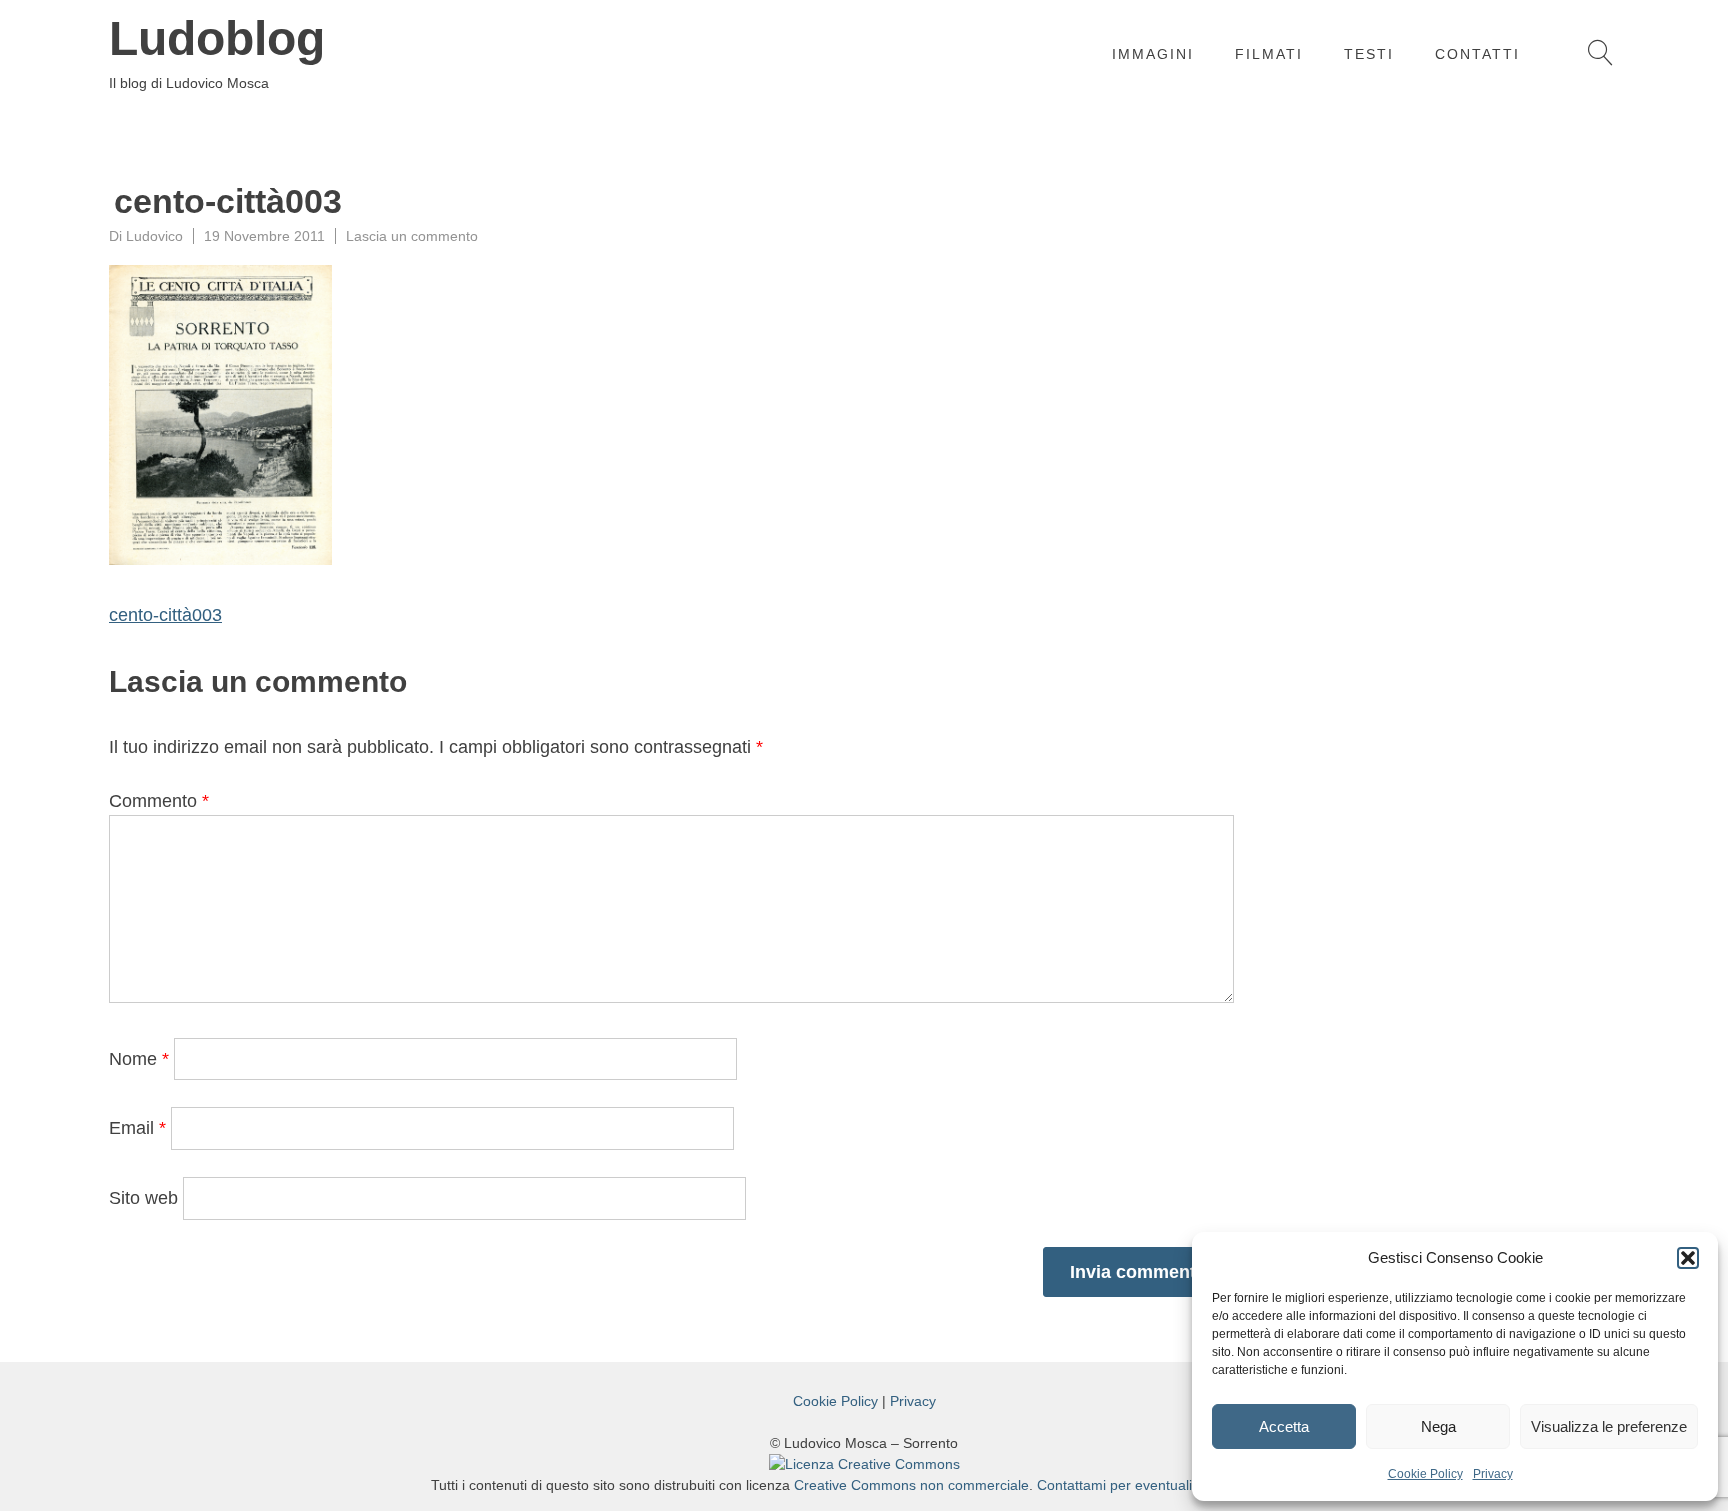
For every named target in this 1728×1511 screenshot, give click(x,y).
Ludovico (154, 236)
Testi (1369, 54)
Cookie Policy (1425, 1474)
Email (137, 1128)
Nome (139, 1059)
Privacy (1493, 1474)
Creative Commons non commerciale (911, 1485)
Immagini (1153, 54)
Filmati (1269, 54)
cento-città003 (165, 615)
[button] (1688, 1258)
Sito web (143, 1198)
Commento (159, 801)
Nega (1438, 1426)
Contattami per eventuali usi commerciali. (1167, 1485)
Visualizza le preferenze (1609, 1426)
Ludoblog (217, 39)
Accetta (1284, 1426)
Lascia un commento (412, 236)
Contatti (1477, 54)
